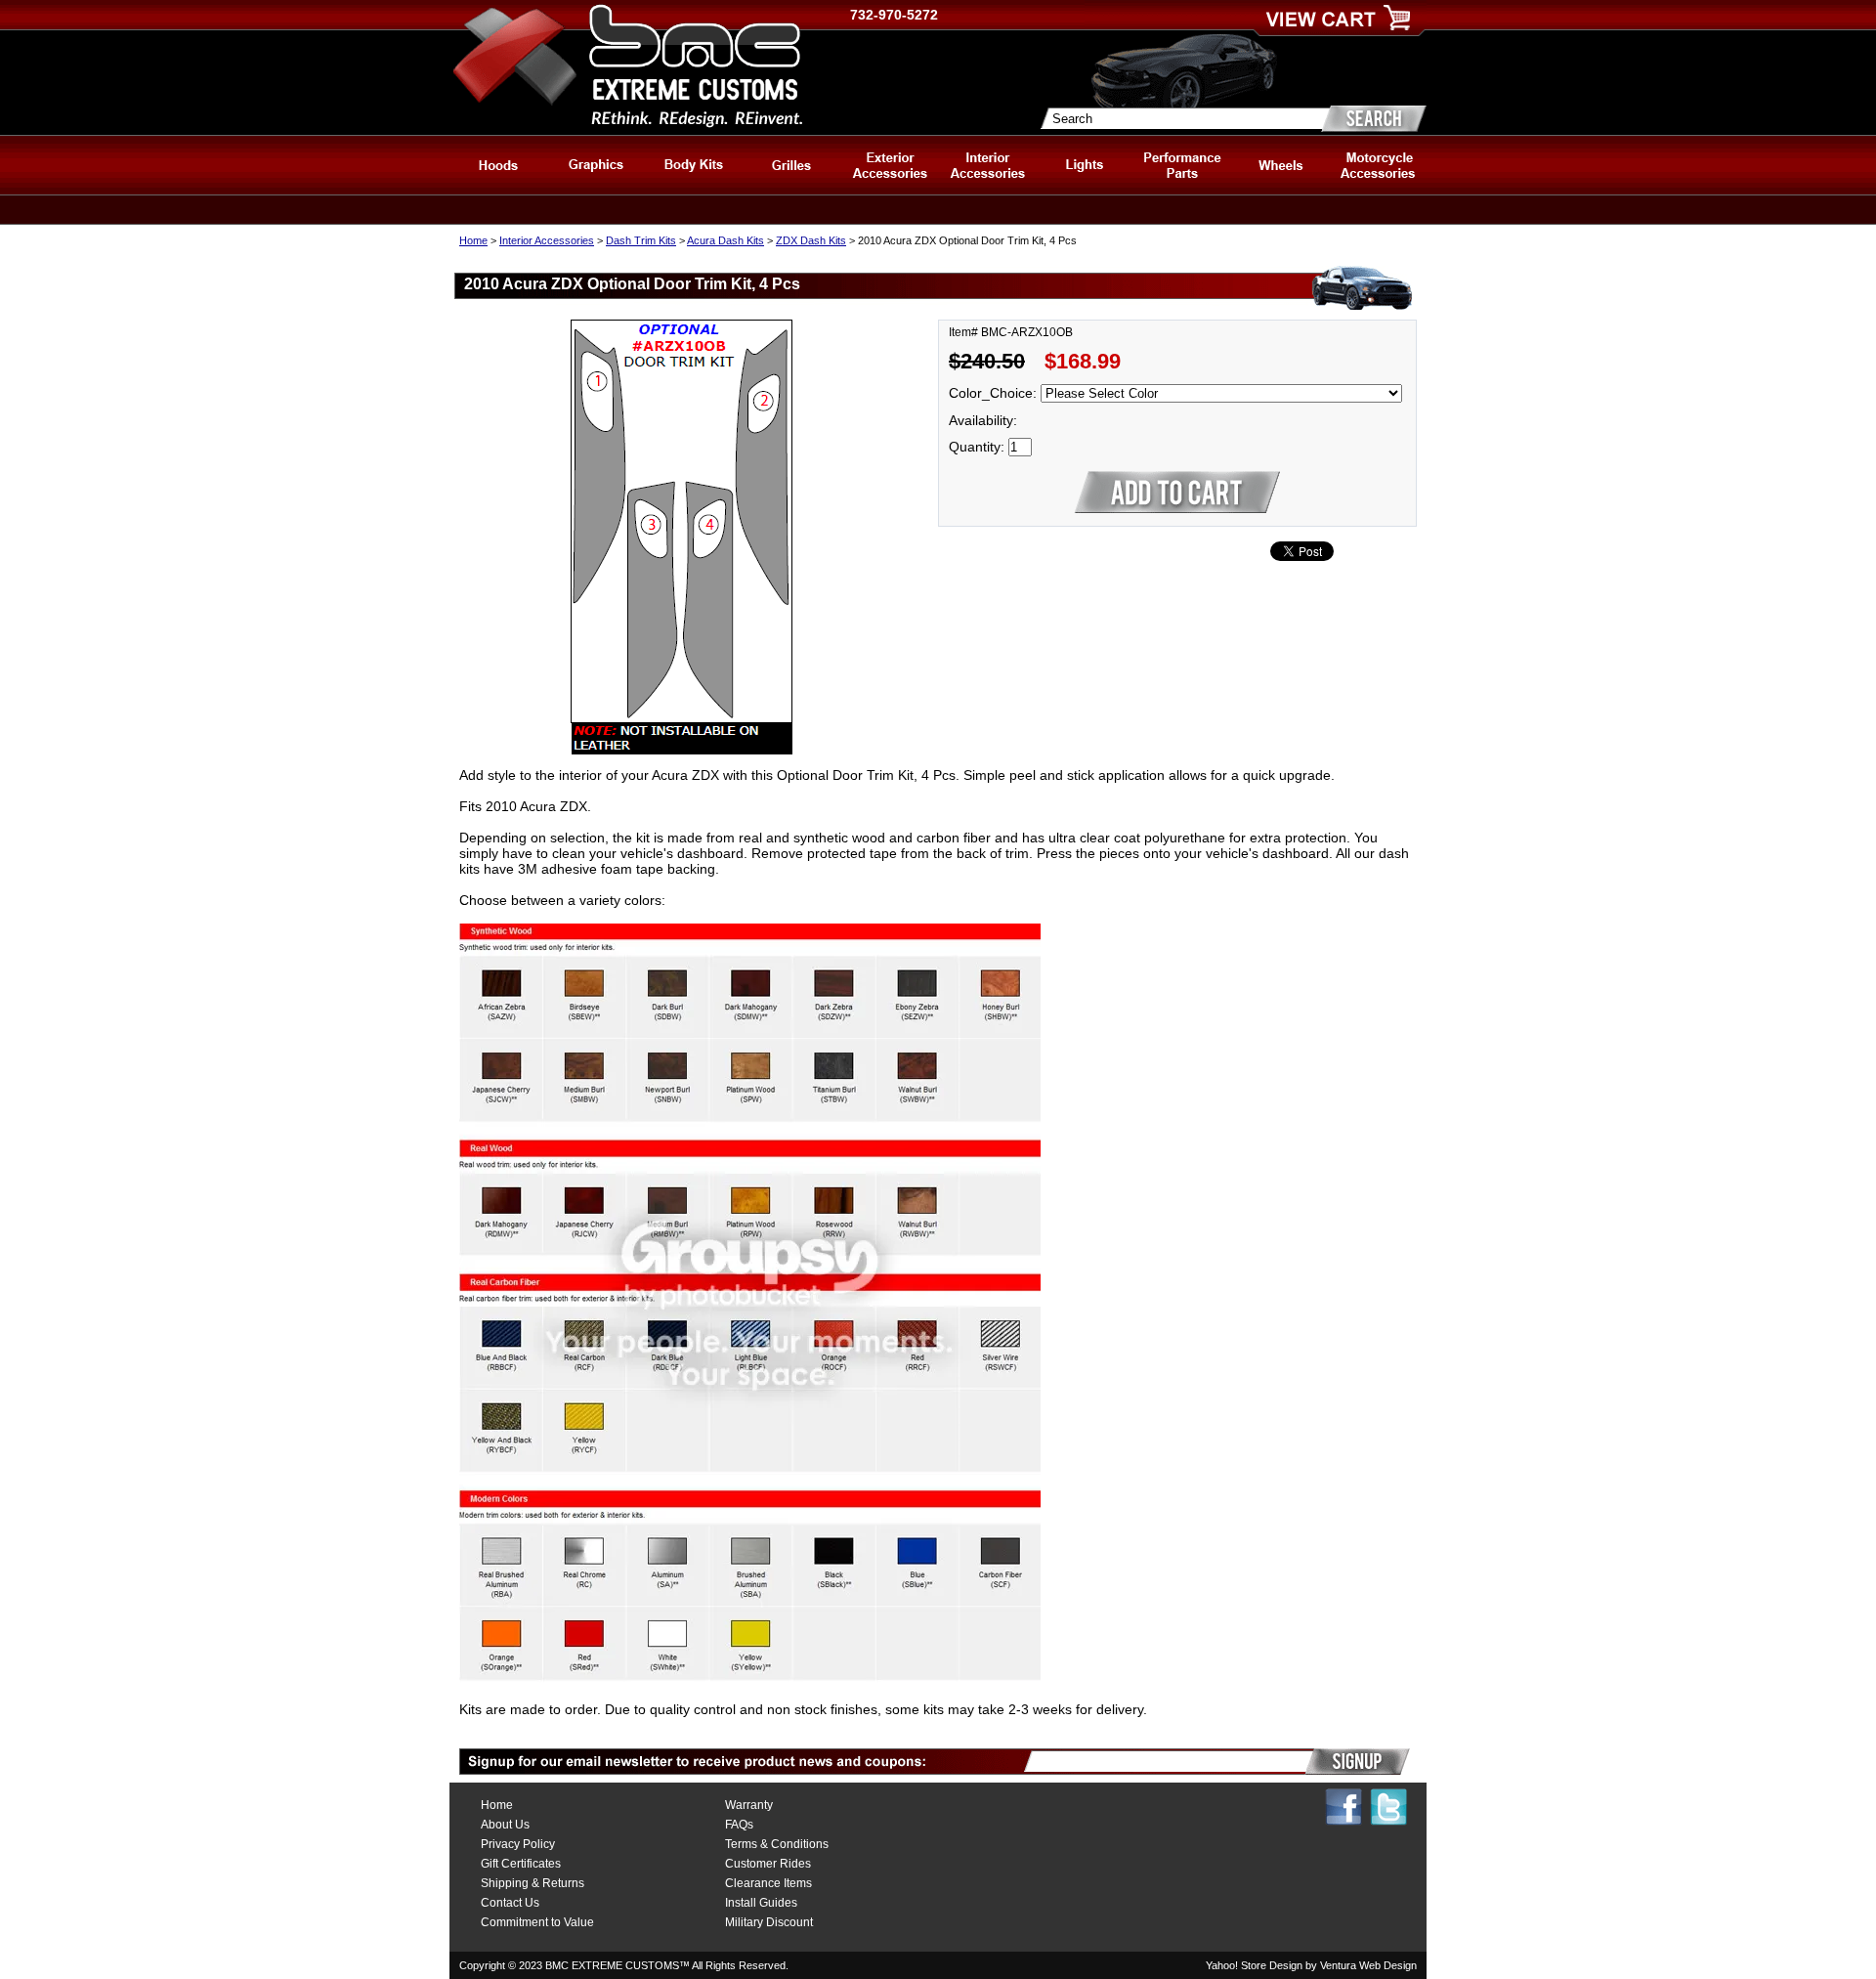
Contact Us (510, 1903)
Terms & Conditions (777, 1844)
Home (473, 240)
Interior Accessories (547, 240)
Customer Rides (768, 1864)
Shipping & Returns (533, 1883)
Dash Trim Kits (641, 240)
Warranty (749, 1805)
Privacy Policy (518, 1844)
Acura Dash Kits (725, 240)
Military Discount (769, 1922)
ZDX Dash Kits (811, 240)
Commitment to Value (537, 1922)
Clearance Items (768, 1883)
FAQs (739, 1825)
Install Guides (761, 1903)
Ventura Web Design (1368, 1965)
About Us (505, 1825)
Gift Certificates (521, 1864)
